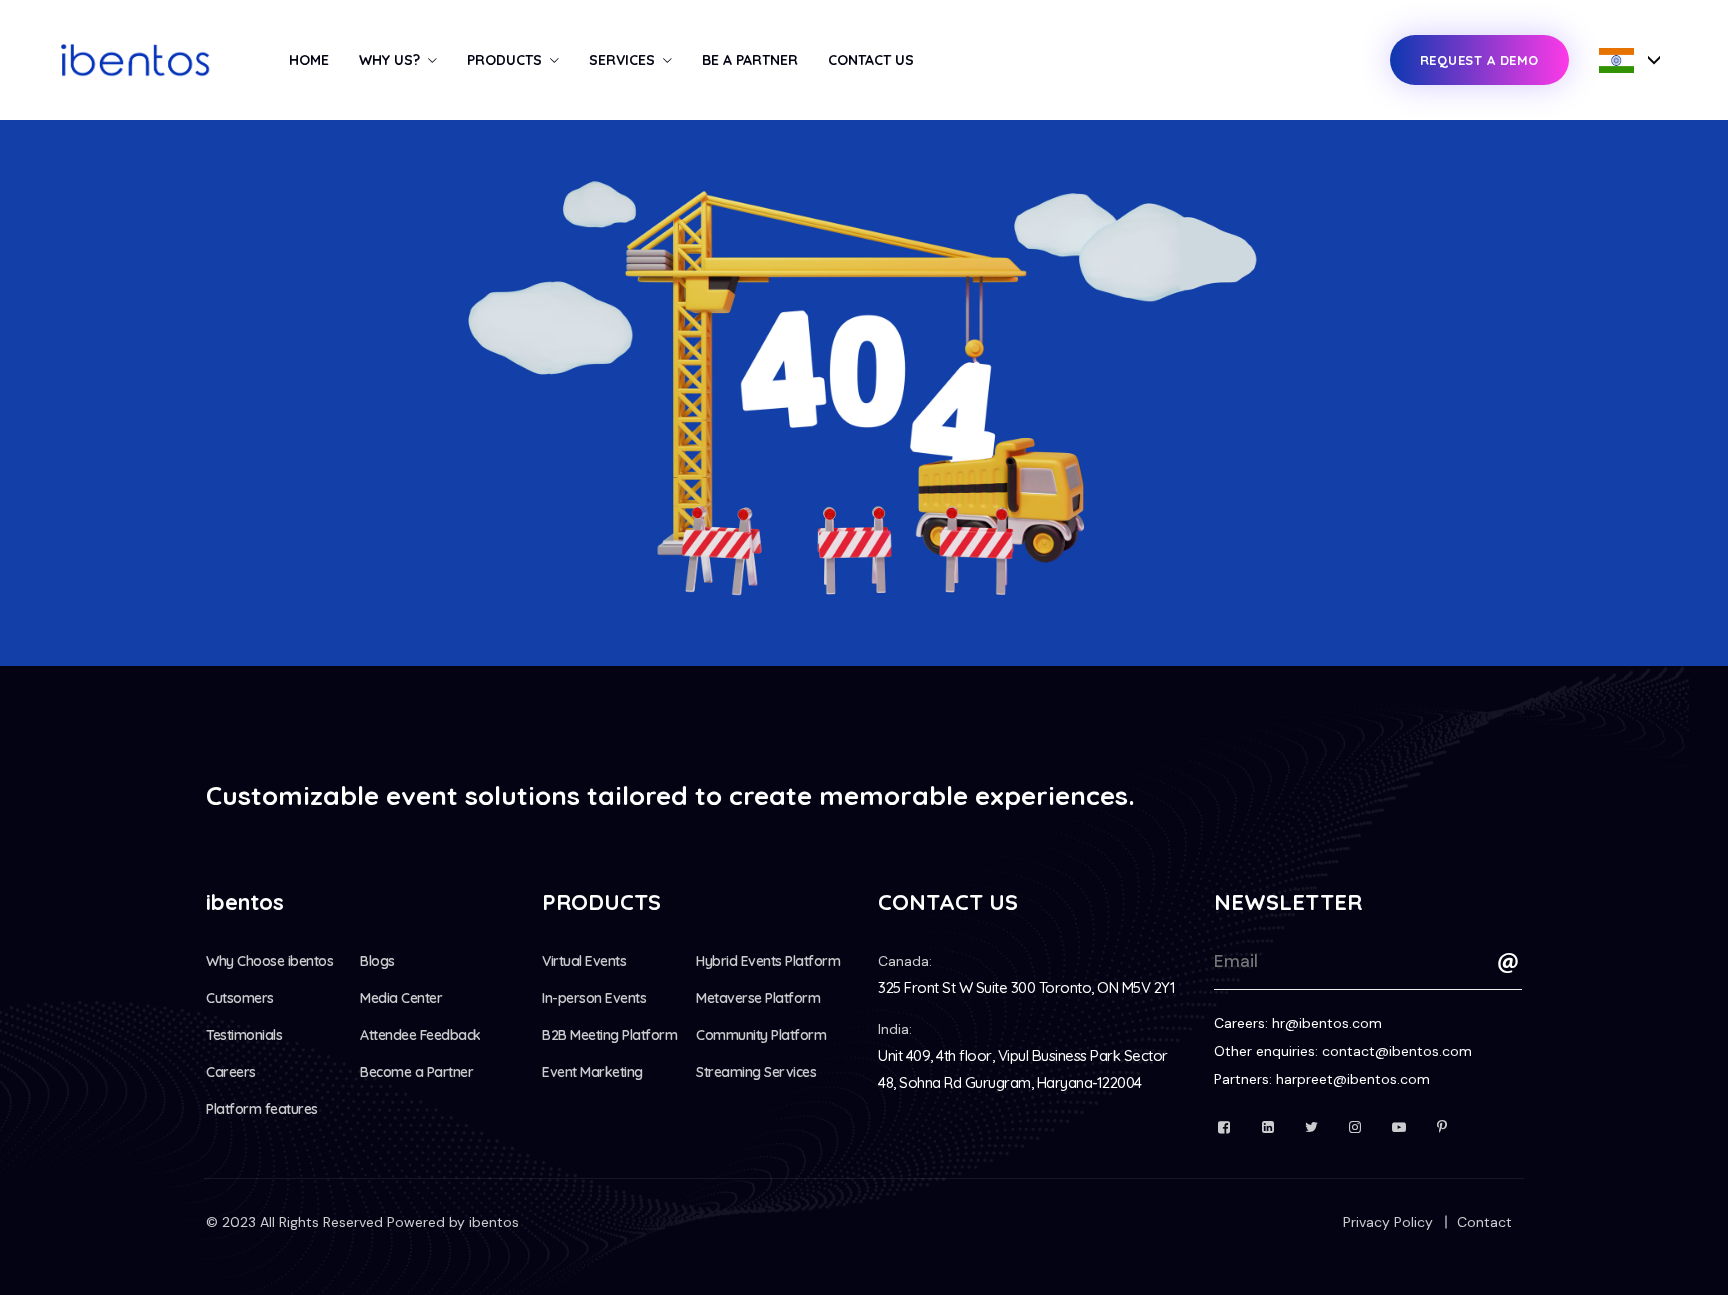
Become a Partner (416, 1072)
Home (309, 60)
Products (504, 60)
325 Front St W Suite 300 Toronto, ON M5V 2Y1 (1026, 987)
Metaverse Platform (758, 998)
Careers (231, 1072)
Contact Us (871, 60)
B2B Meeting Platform (609, 1035)
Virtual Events (584, 961)
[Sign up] (1508, 963)
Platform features (262, 1109)
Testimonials (244, 1035)
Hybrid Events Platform (768, 961)
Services (622, 60)
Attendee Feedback (420, 1035)
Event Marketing (592, 1072)
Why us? (389, 60)
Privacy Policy (1388, 1222)
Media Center (401, 998)
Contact (1484, 1222)
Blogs (377, 961)
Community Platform (761, 1035)
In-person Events (594, 998)
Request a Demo (1479, 60)
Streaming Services (756, 1072)
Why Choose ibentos (269, 961)
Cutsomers (240, 998)
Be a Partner (750, 60)
